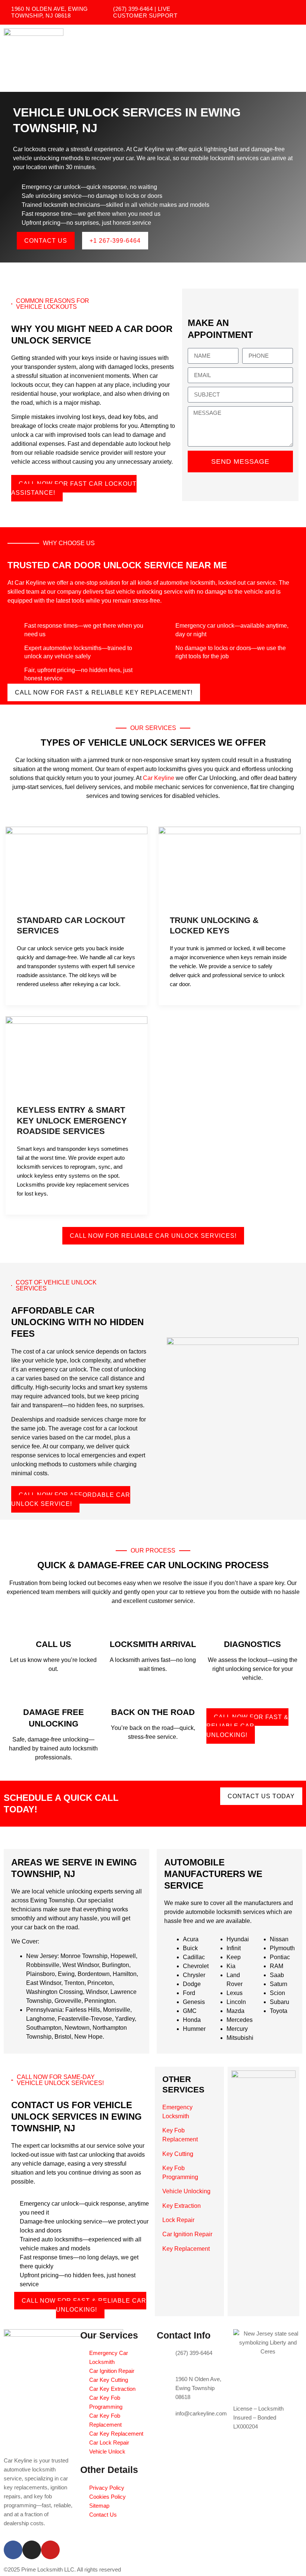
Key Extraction (182, 2206)
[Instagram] (32, 2550)
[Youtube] (50, 2550)
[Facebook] (13, 2550)
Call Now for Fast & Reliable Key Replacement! (104, 692)
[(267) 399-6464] (166, 2358)
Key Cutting (178, 2154)
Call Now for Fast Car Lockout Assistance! (74, 488)
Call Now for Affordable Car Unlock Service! (71, 1499)
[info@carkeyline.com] (166, 2418)
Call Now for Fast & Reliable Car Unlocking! (247, 1726)
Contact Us (46, 241)
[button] (296, 58)
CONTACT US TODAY (261, 1796)
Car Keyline (159, 778)
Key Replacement (186, 2249)
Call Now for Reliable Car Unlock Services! (153, 1236)
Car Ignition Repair (187, 2234)
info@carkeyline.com (201, 2413)
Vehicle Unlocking (186, 2191)
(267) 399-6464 (194, 2353)
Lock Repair (178, 2220)
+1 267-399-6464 (115, 241)
